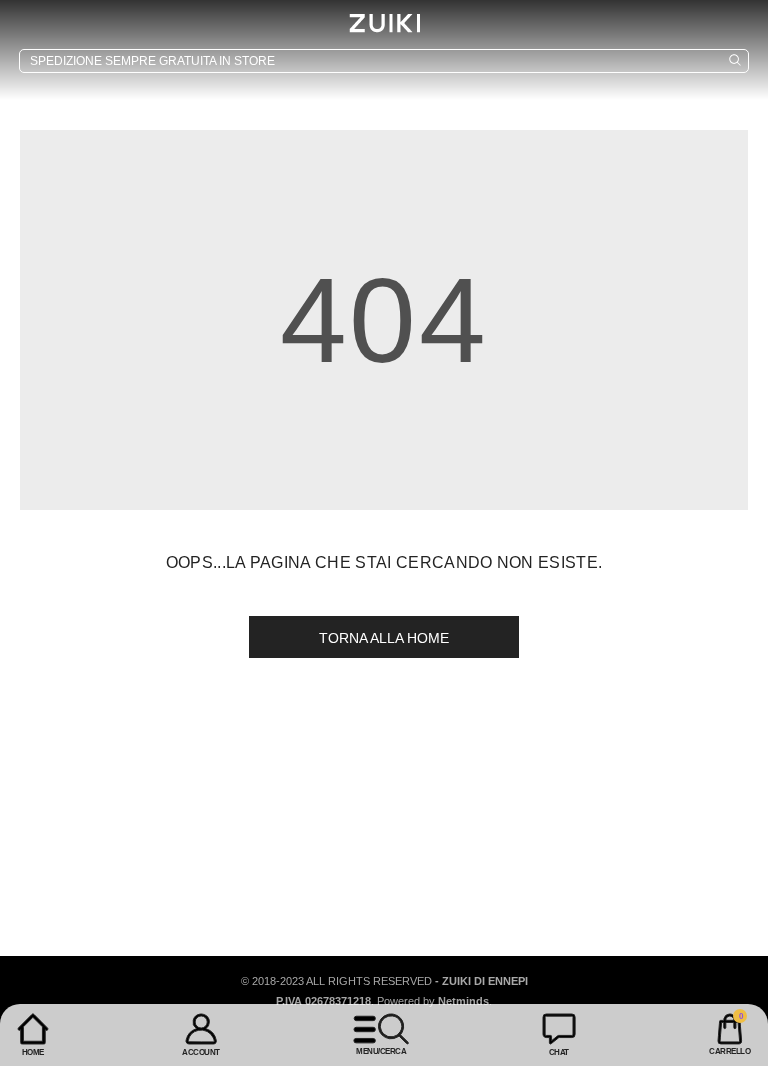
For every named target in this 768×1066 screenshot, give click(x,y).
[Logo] (384, 23)
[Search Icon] (384, 61)
